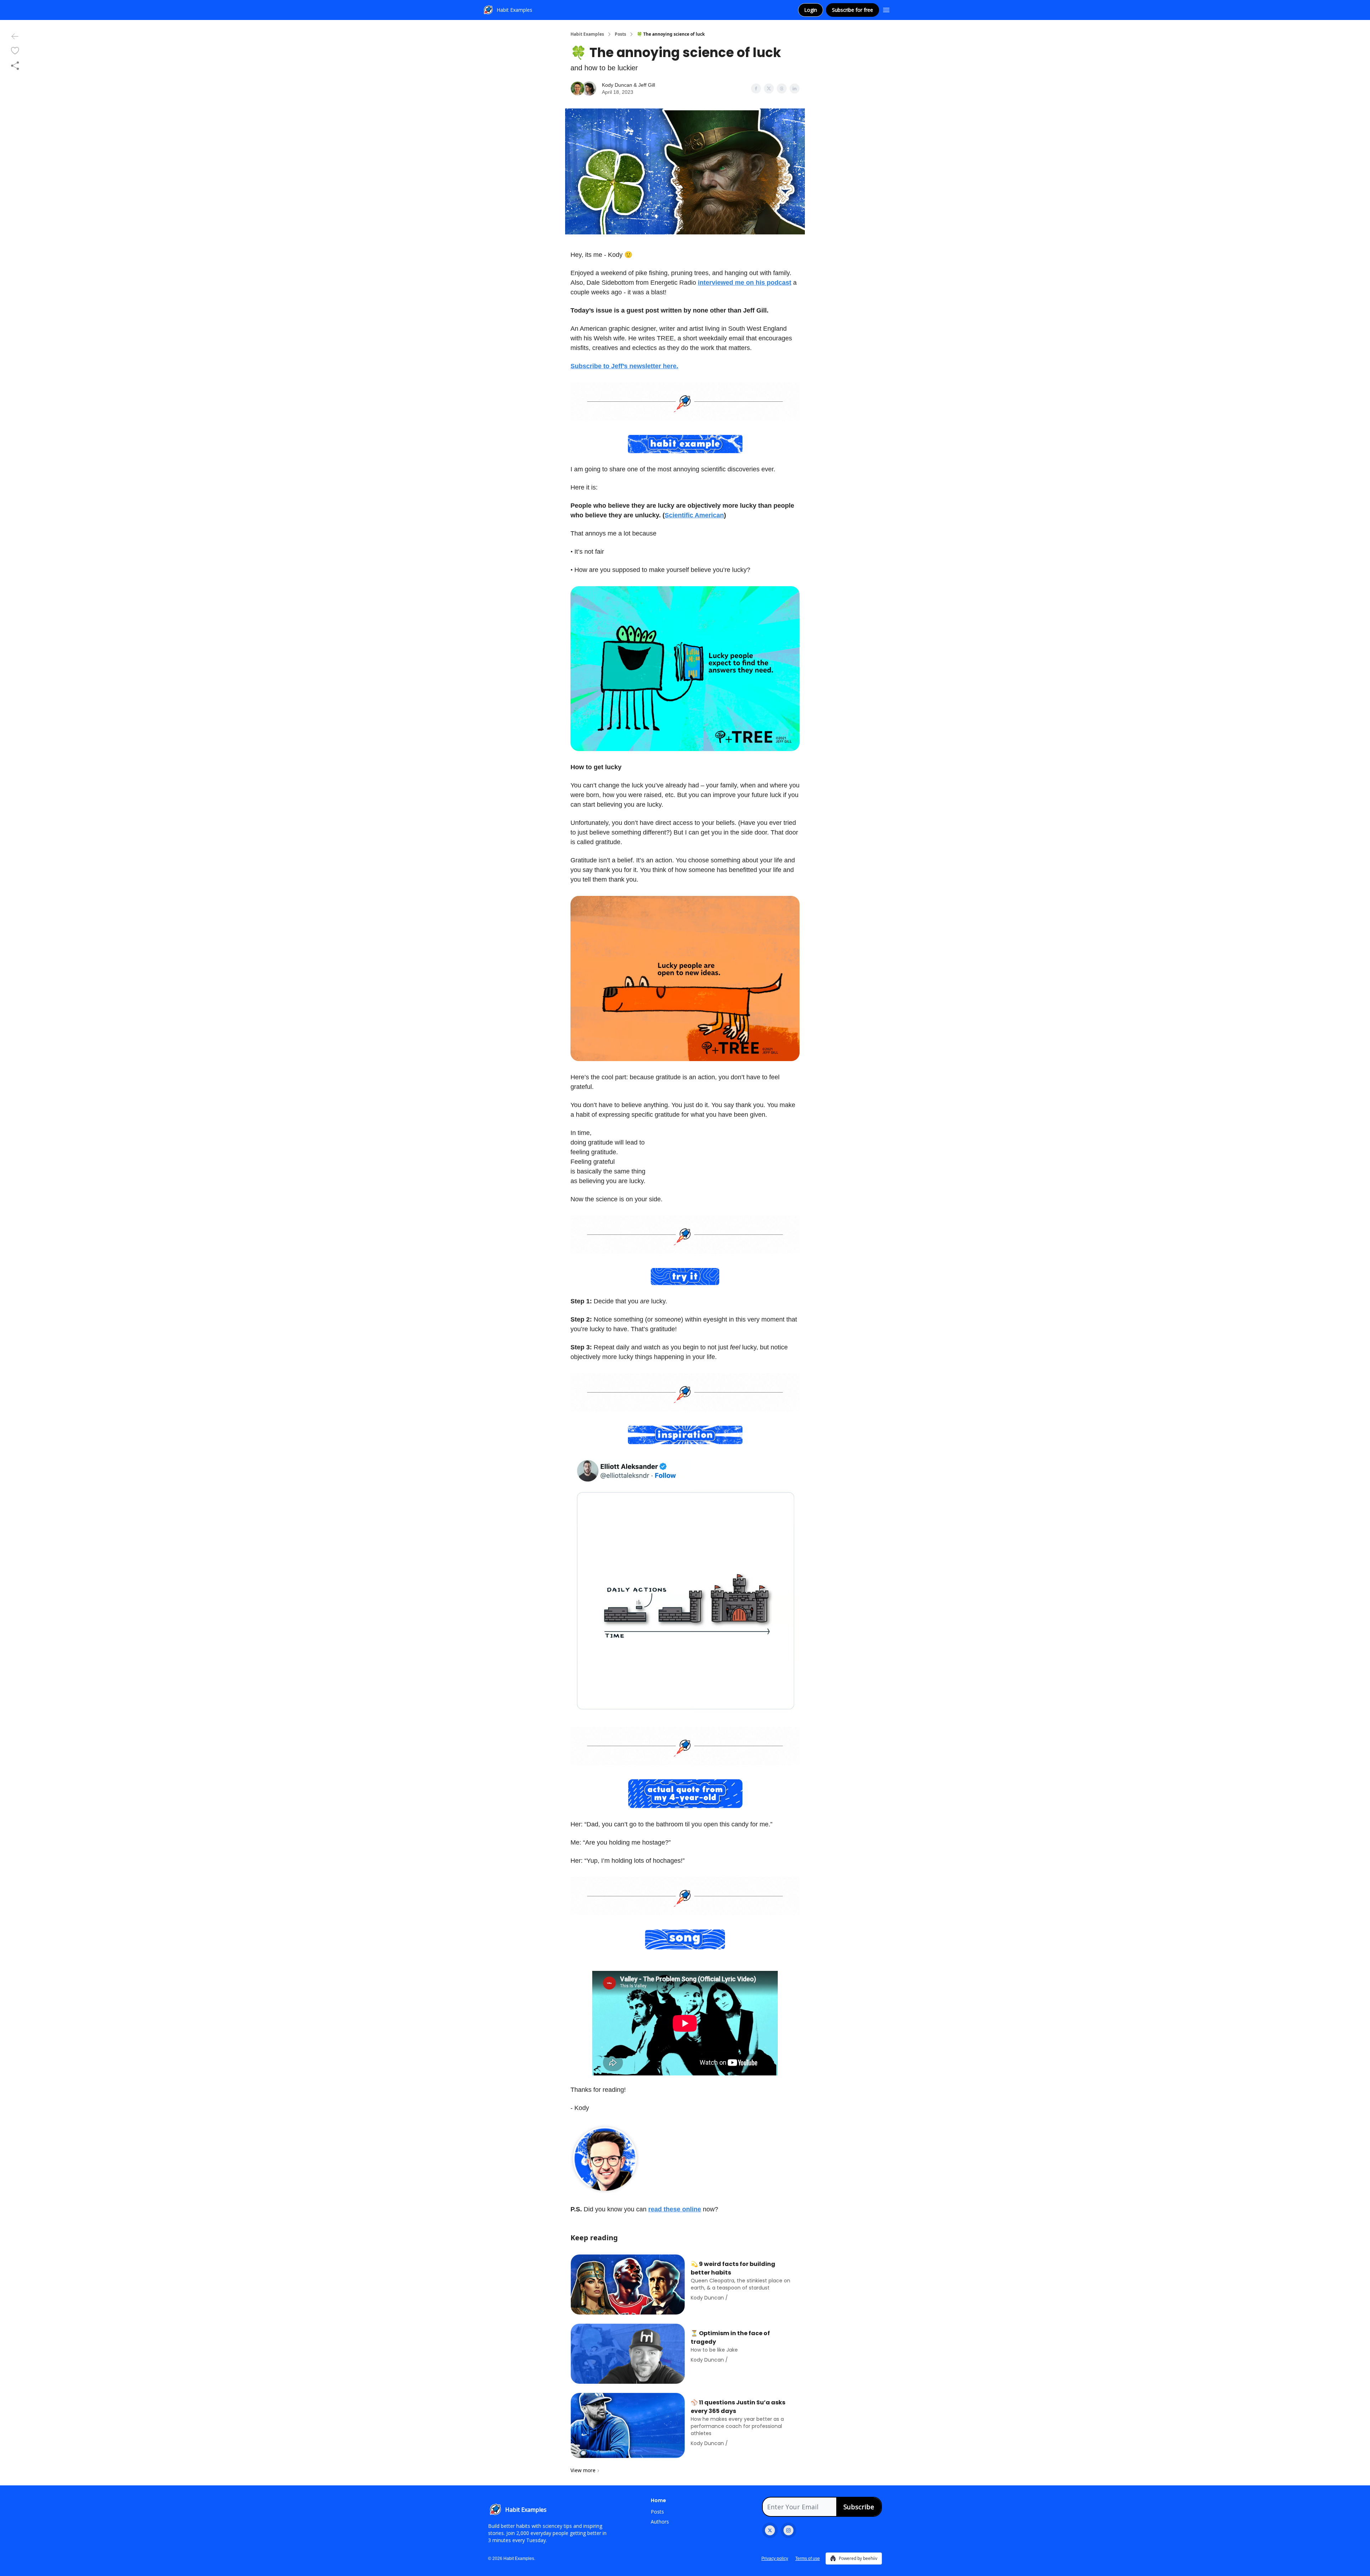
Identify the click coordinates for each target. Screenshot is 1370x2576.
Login (811, 10)
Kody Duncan (617, 85)
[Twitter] (770, 2530)
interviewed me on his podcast (745, 283)
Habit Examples (587, 34)
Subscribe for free (853, 10)
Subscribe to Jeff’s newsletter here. (624, 366)
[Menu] (886, 9)
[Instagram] (788, 2530)
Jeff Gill (647, 85)
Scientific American (694, 515)
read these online (675, 2209)
